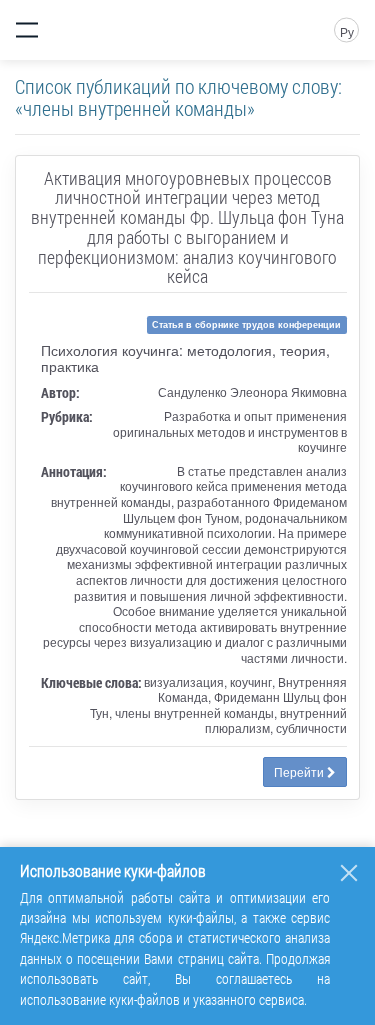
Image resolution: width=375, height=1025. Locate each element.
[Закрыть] (349, 873)
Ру (347, 31)
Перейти (300, 771)
